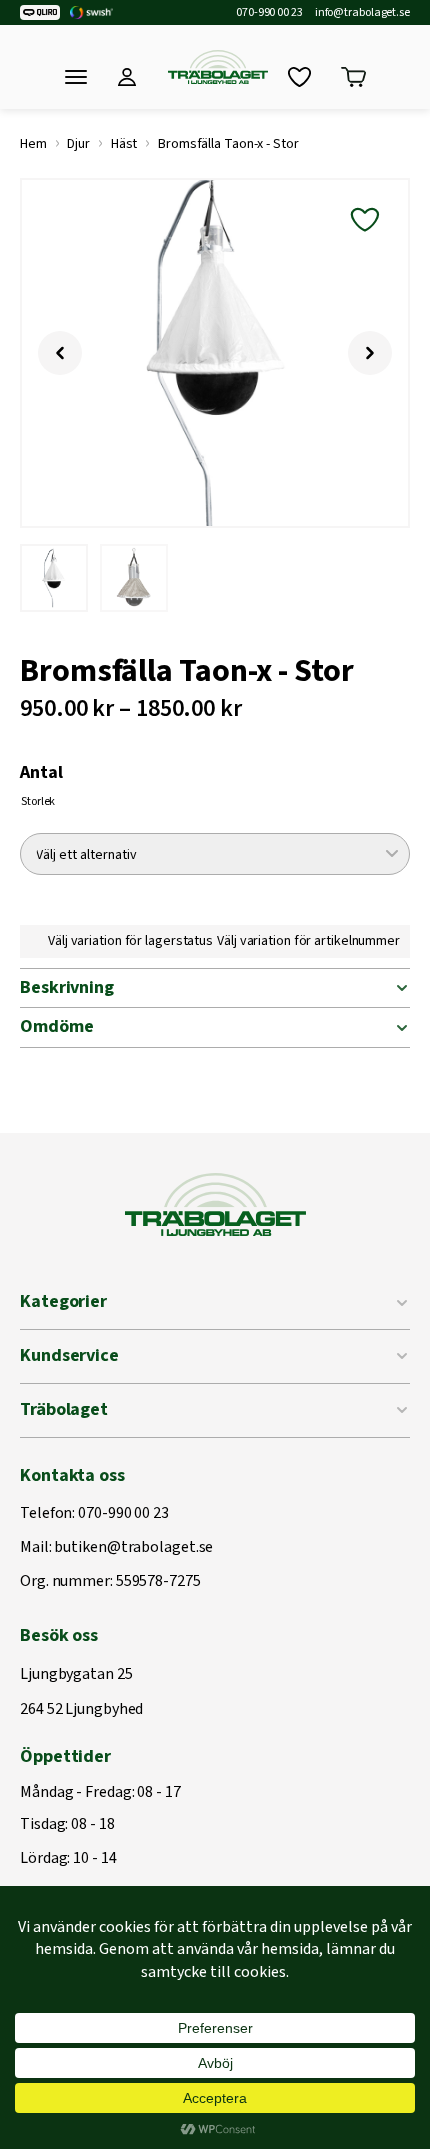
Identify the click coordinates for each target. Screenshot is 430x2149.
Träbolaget (64, 1409)
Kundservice (69, 1355)
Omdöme (56, 1026)
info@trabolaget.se (362, 13)
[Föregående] (60, 353)
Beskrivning (67, 987)
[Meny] (76, 77)
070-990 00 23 (269, 13)
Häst (124, 144)
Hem (33, 144)
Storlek (38, 801)
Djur (78, 144)
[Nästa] (370, 353)
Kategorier (63, 1301)
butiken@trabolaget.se (133, 1548)
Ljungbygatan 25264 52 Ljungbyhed (81, 1692)
